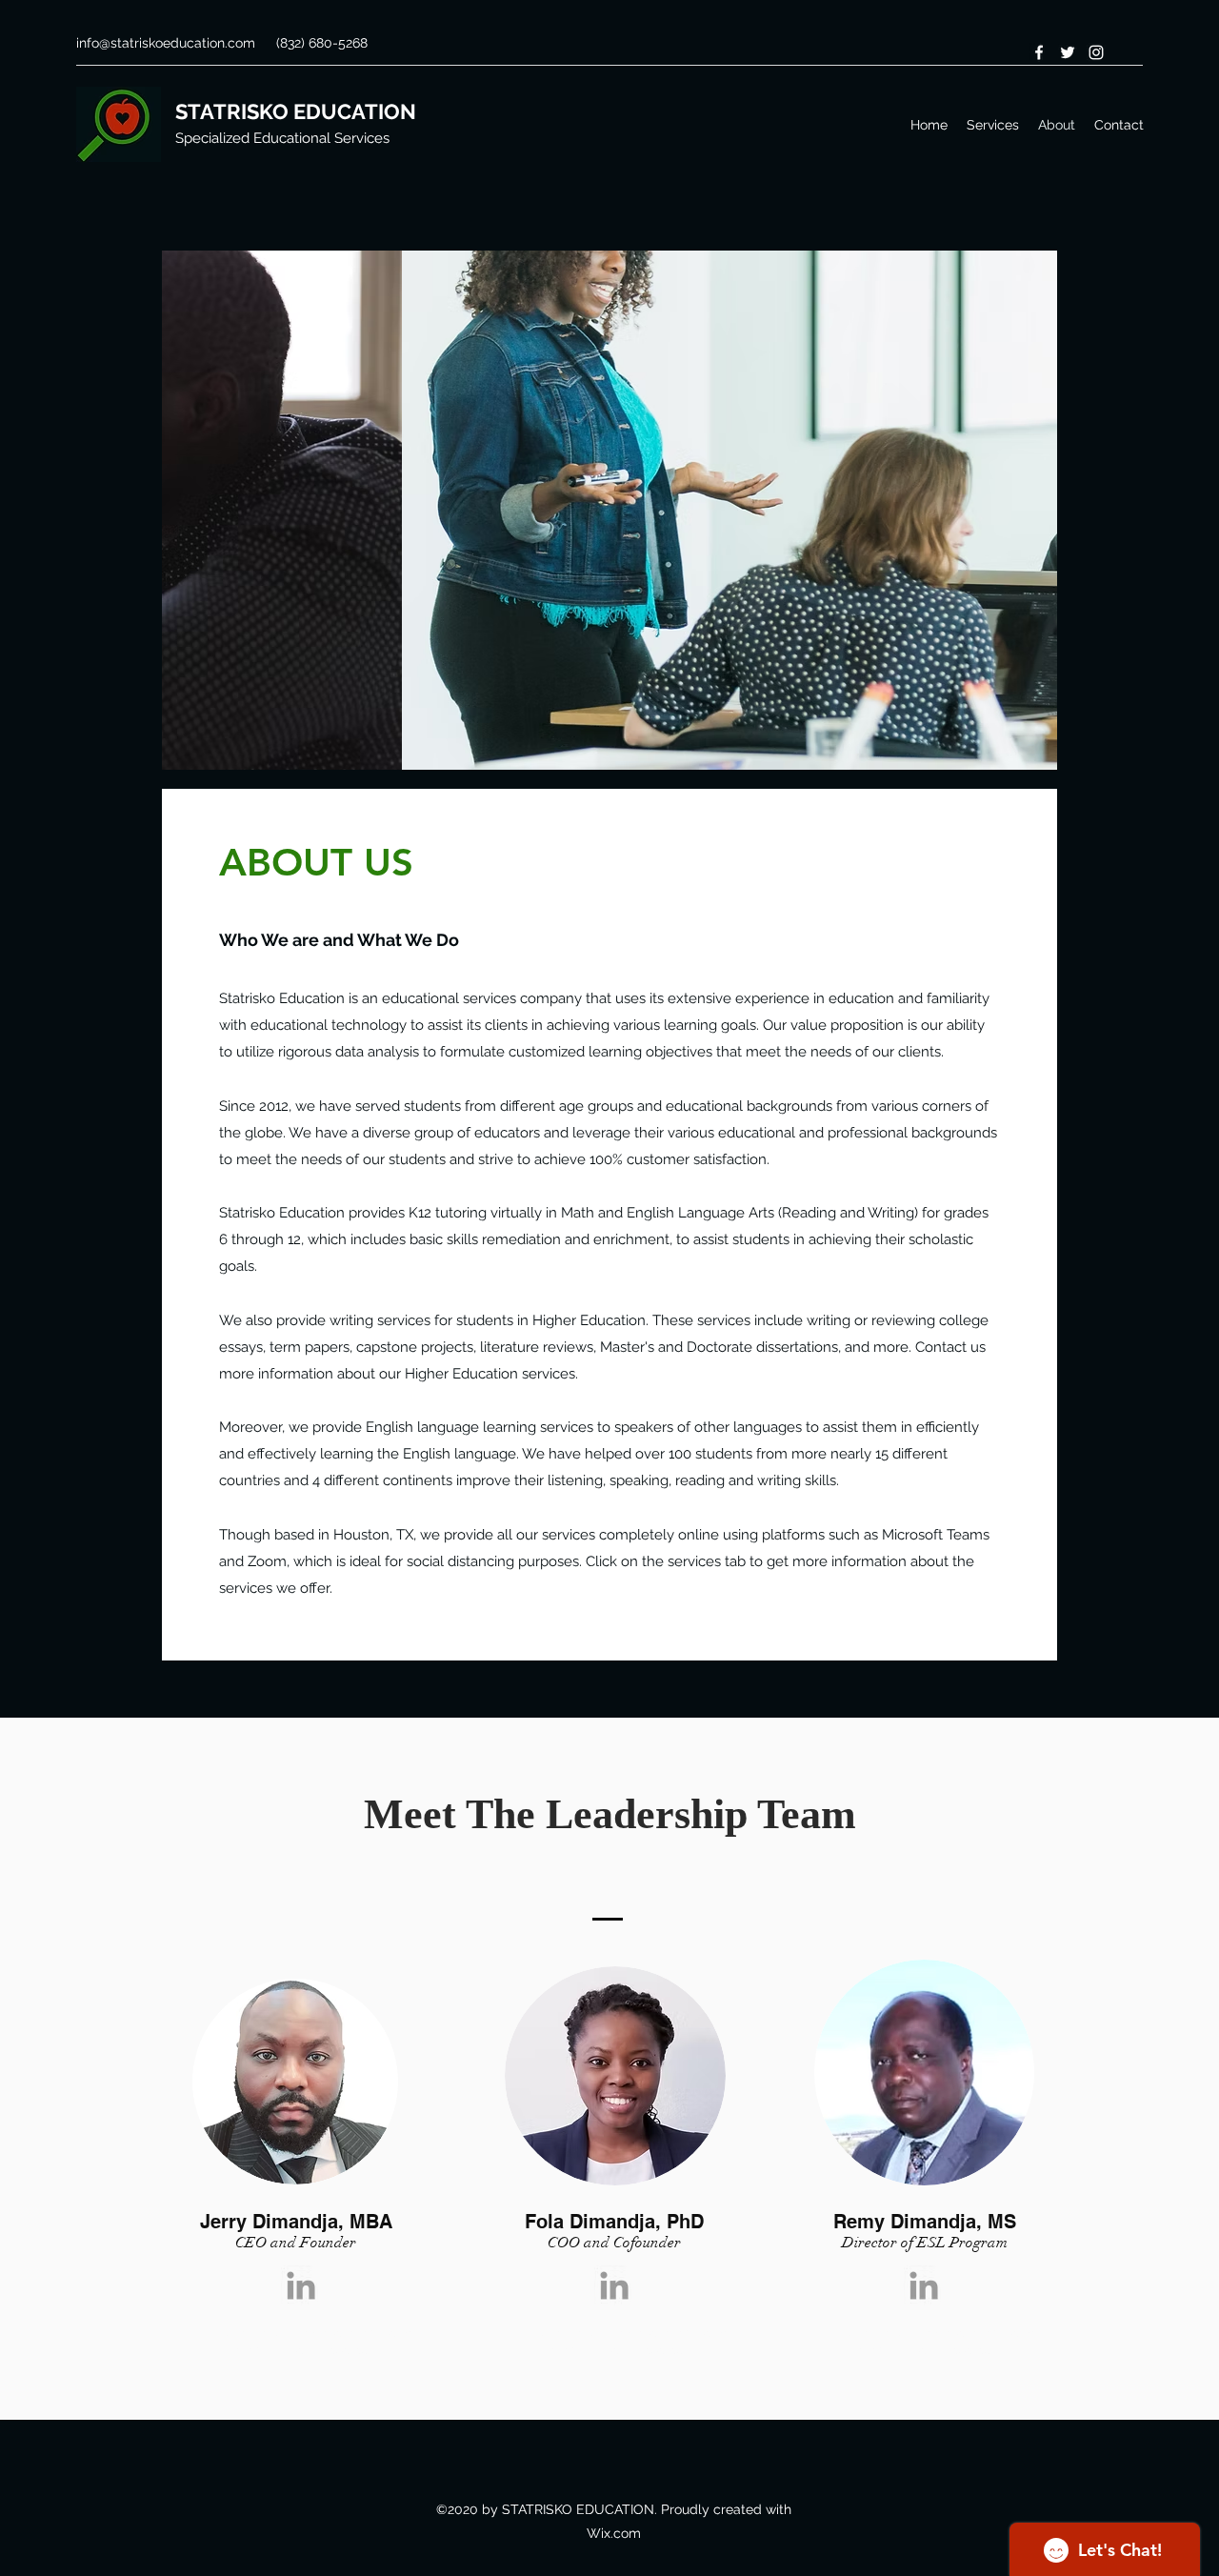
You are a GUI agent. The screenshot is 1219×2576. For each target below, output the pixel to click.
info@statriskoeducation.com (166, 43)
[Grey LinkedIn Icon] (301, 2285)
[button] (609, 510)
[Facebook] (1039, 52)
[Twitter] (1068, 52)
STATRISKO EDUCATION (296, 111)
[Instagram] (1096, 52)
